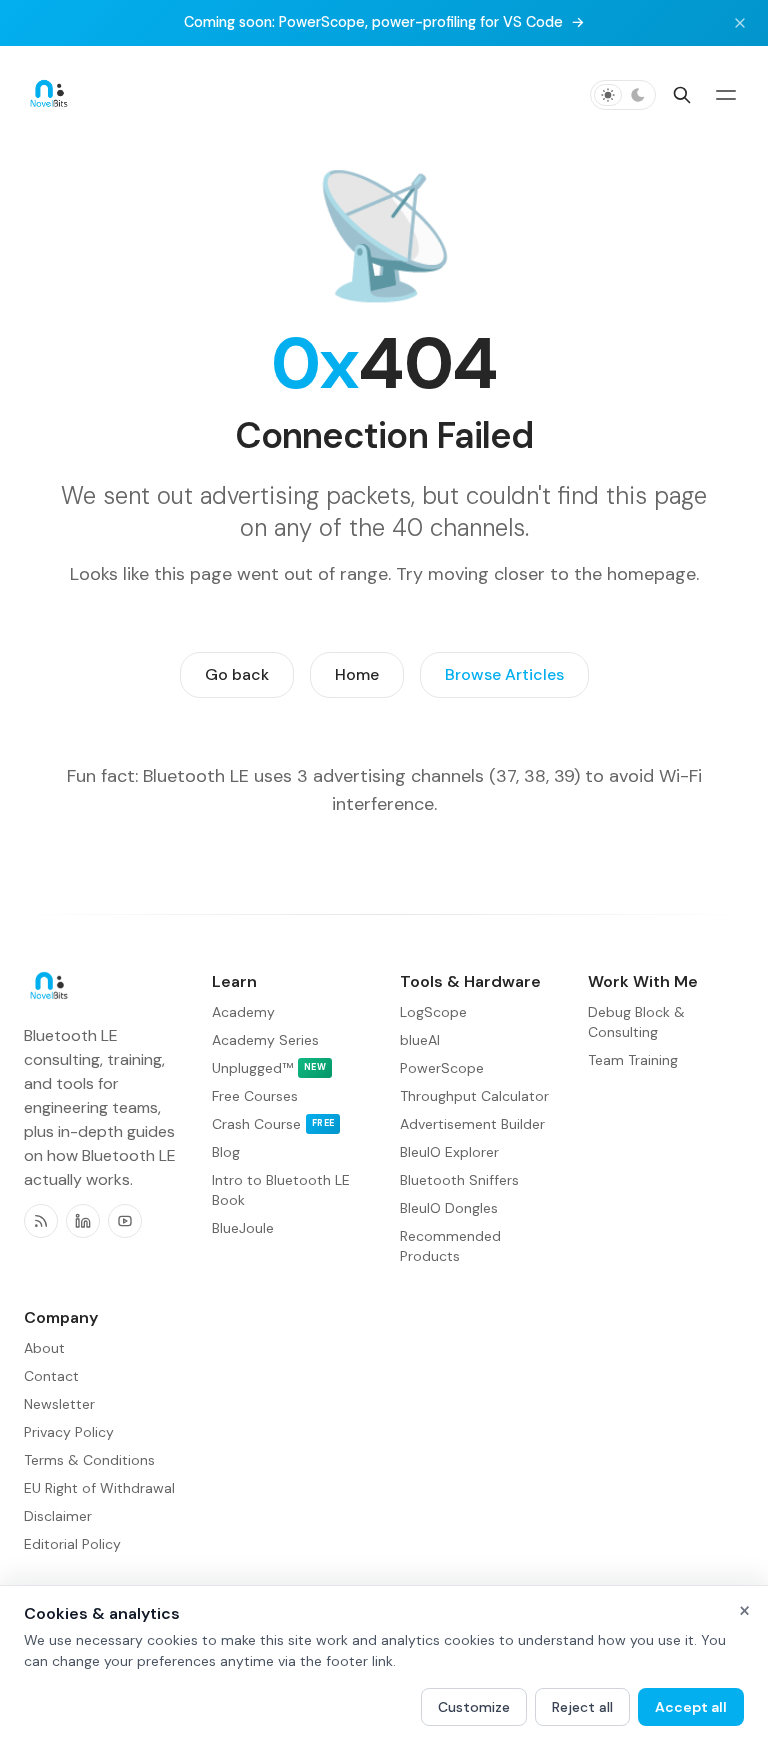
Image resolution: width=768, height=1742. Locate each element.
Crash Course (273, 1124)
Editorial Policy (72, 1544)
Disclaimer (58, 1516)
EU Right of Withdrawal (99, 1488)
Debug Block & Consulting (636, 1022)
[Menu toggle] (726, 95)
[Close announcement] (740, 23)
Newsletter (59, 1404)
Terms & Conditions (89, 1460)
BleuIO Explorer (449, 1152)
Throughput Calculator (474, 1096)
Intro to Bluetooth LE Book (281, 1190)
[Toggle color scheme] (623, 95)
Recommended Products (450, 1246)
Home (357, 674)
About (44, 1348)
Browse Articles (504, 674)
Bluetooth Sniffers (459, 1180)
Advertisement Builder (472, 1124)
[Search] (682, 95)
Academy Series (265, 1040)
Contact (51, 1376)
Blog (226, 1152)
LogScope (433, 1012)
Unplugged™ (269, 1068)
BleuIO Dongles (449, 1208)
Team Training (633, 1060)
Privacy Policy (69, 1432)
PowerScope (442, 1068)
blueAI (420, 1040)
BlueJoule (243, 1228)
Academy (243, 1012)
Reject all (582, 1707)
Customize (474, 1707)
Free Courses (255, 1096)
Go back (237, 674)
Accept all (691, 1707)
